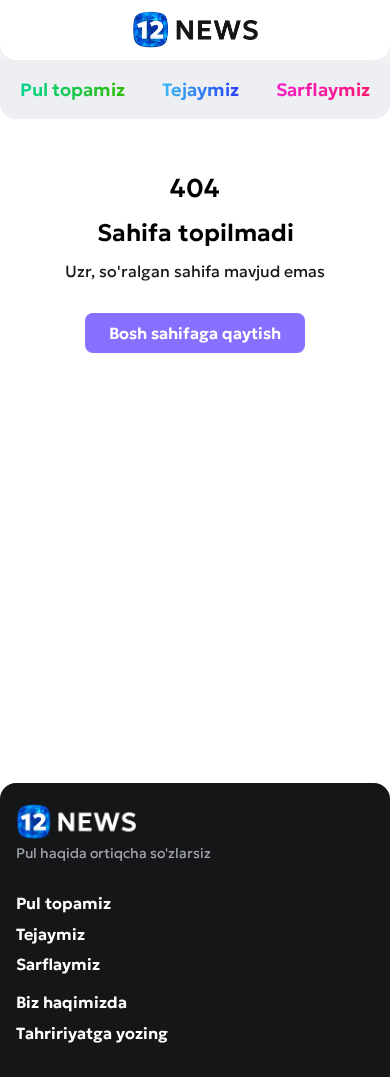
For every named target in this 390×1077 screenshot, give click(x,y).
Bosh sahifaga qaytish (195, 333)
